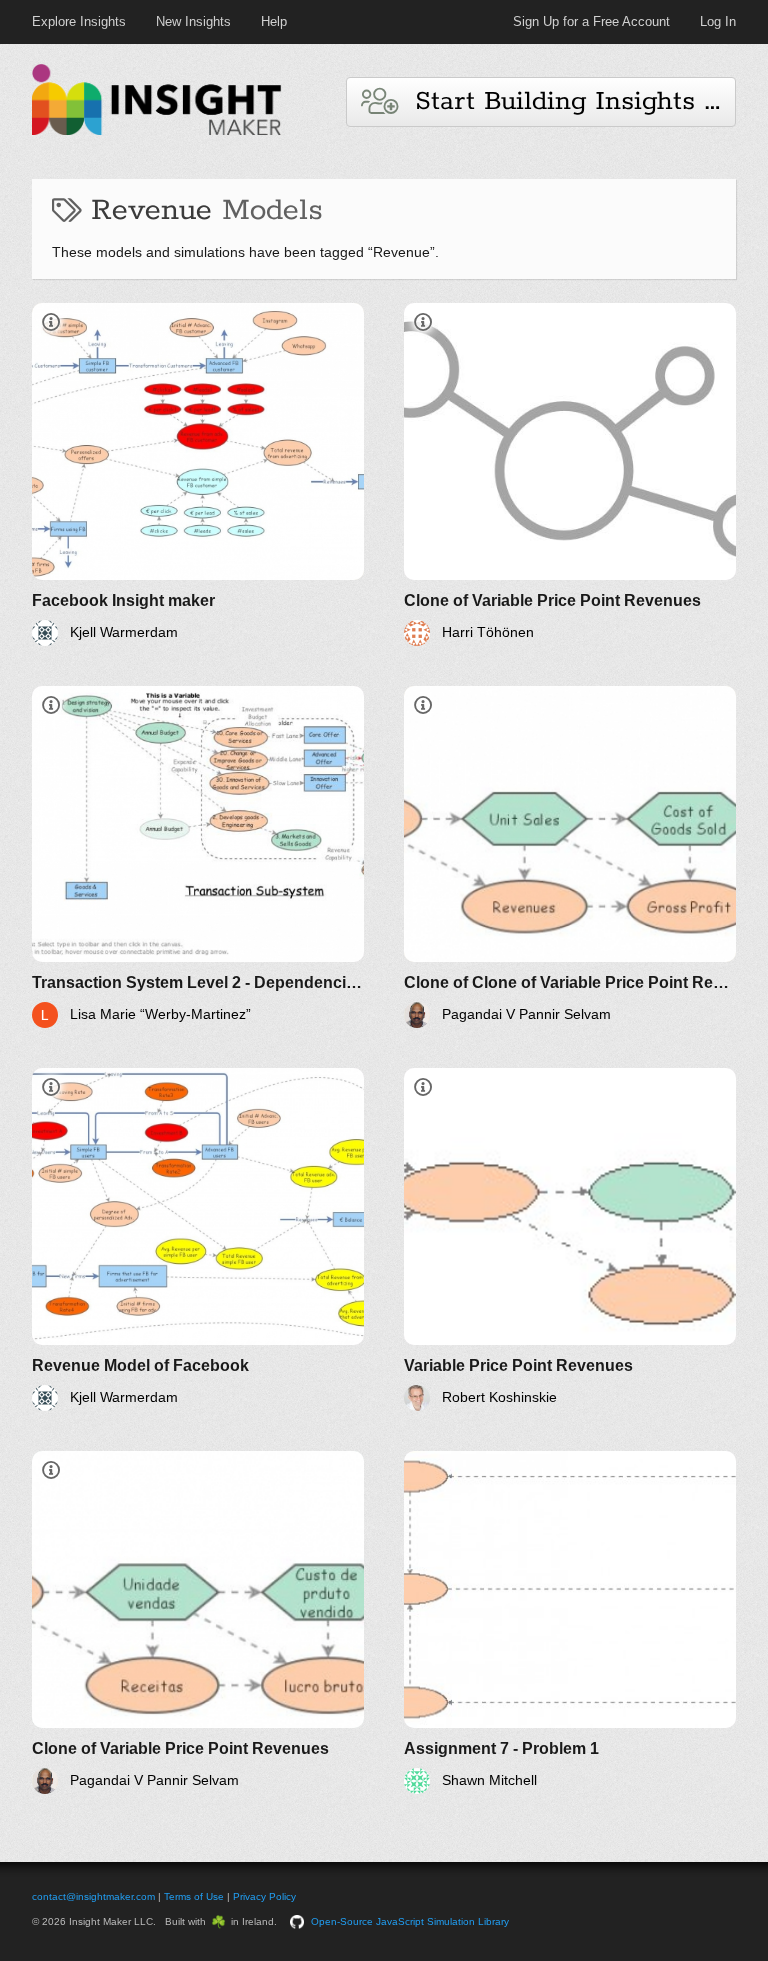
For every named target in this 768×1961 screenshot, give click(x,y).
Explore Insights (79, 21)
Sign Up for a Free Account (591, 21)
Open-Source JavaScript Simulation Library (410, 1921)
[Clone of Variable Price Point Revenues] (570, 474)
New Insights (193, 21)
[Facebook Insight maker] (198, 474)
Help (274, 21)
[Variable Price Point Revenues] (570, 1239)
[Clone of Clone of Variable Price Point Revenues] (570, 857)
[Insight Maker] (157, 132)
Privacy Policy (264, 1896)
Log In (718, 21)
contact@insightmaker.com (93, 1896)
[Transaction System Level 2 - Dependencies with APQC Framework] (198, 857)
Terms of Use (194, 1896)
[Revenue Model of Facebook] (198, 1239)
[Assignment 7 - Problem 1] (570, 1622)
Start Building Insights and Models (566, 101)
